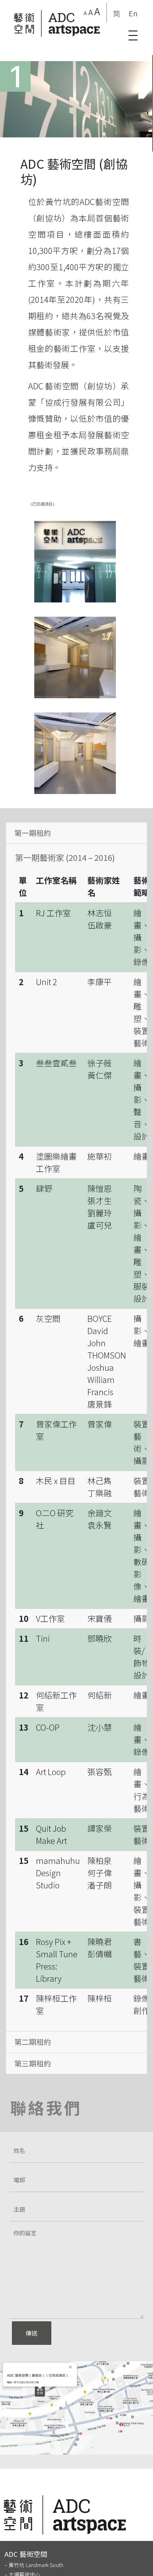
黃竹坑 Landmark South (36, 2565)
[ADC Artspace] (57, 23)
